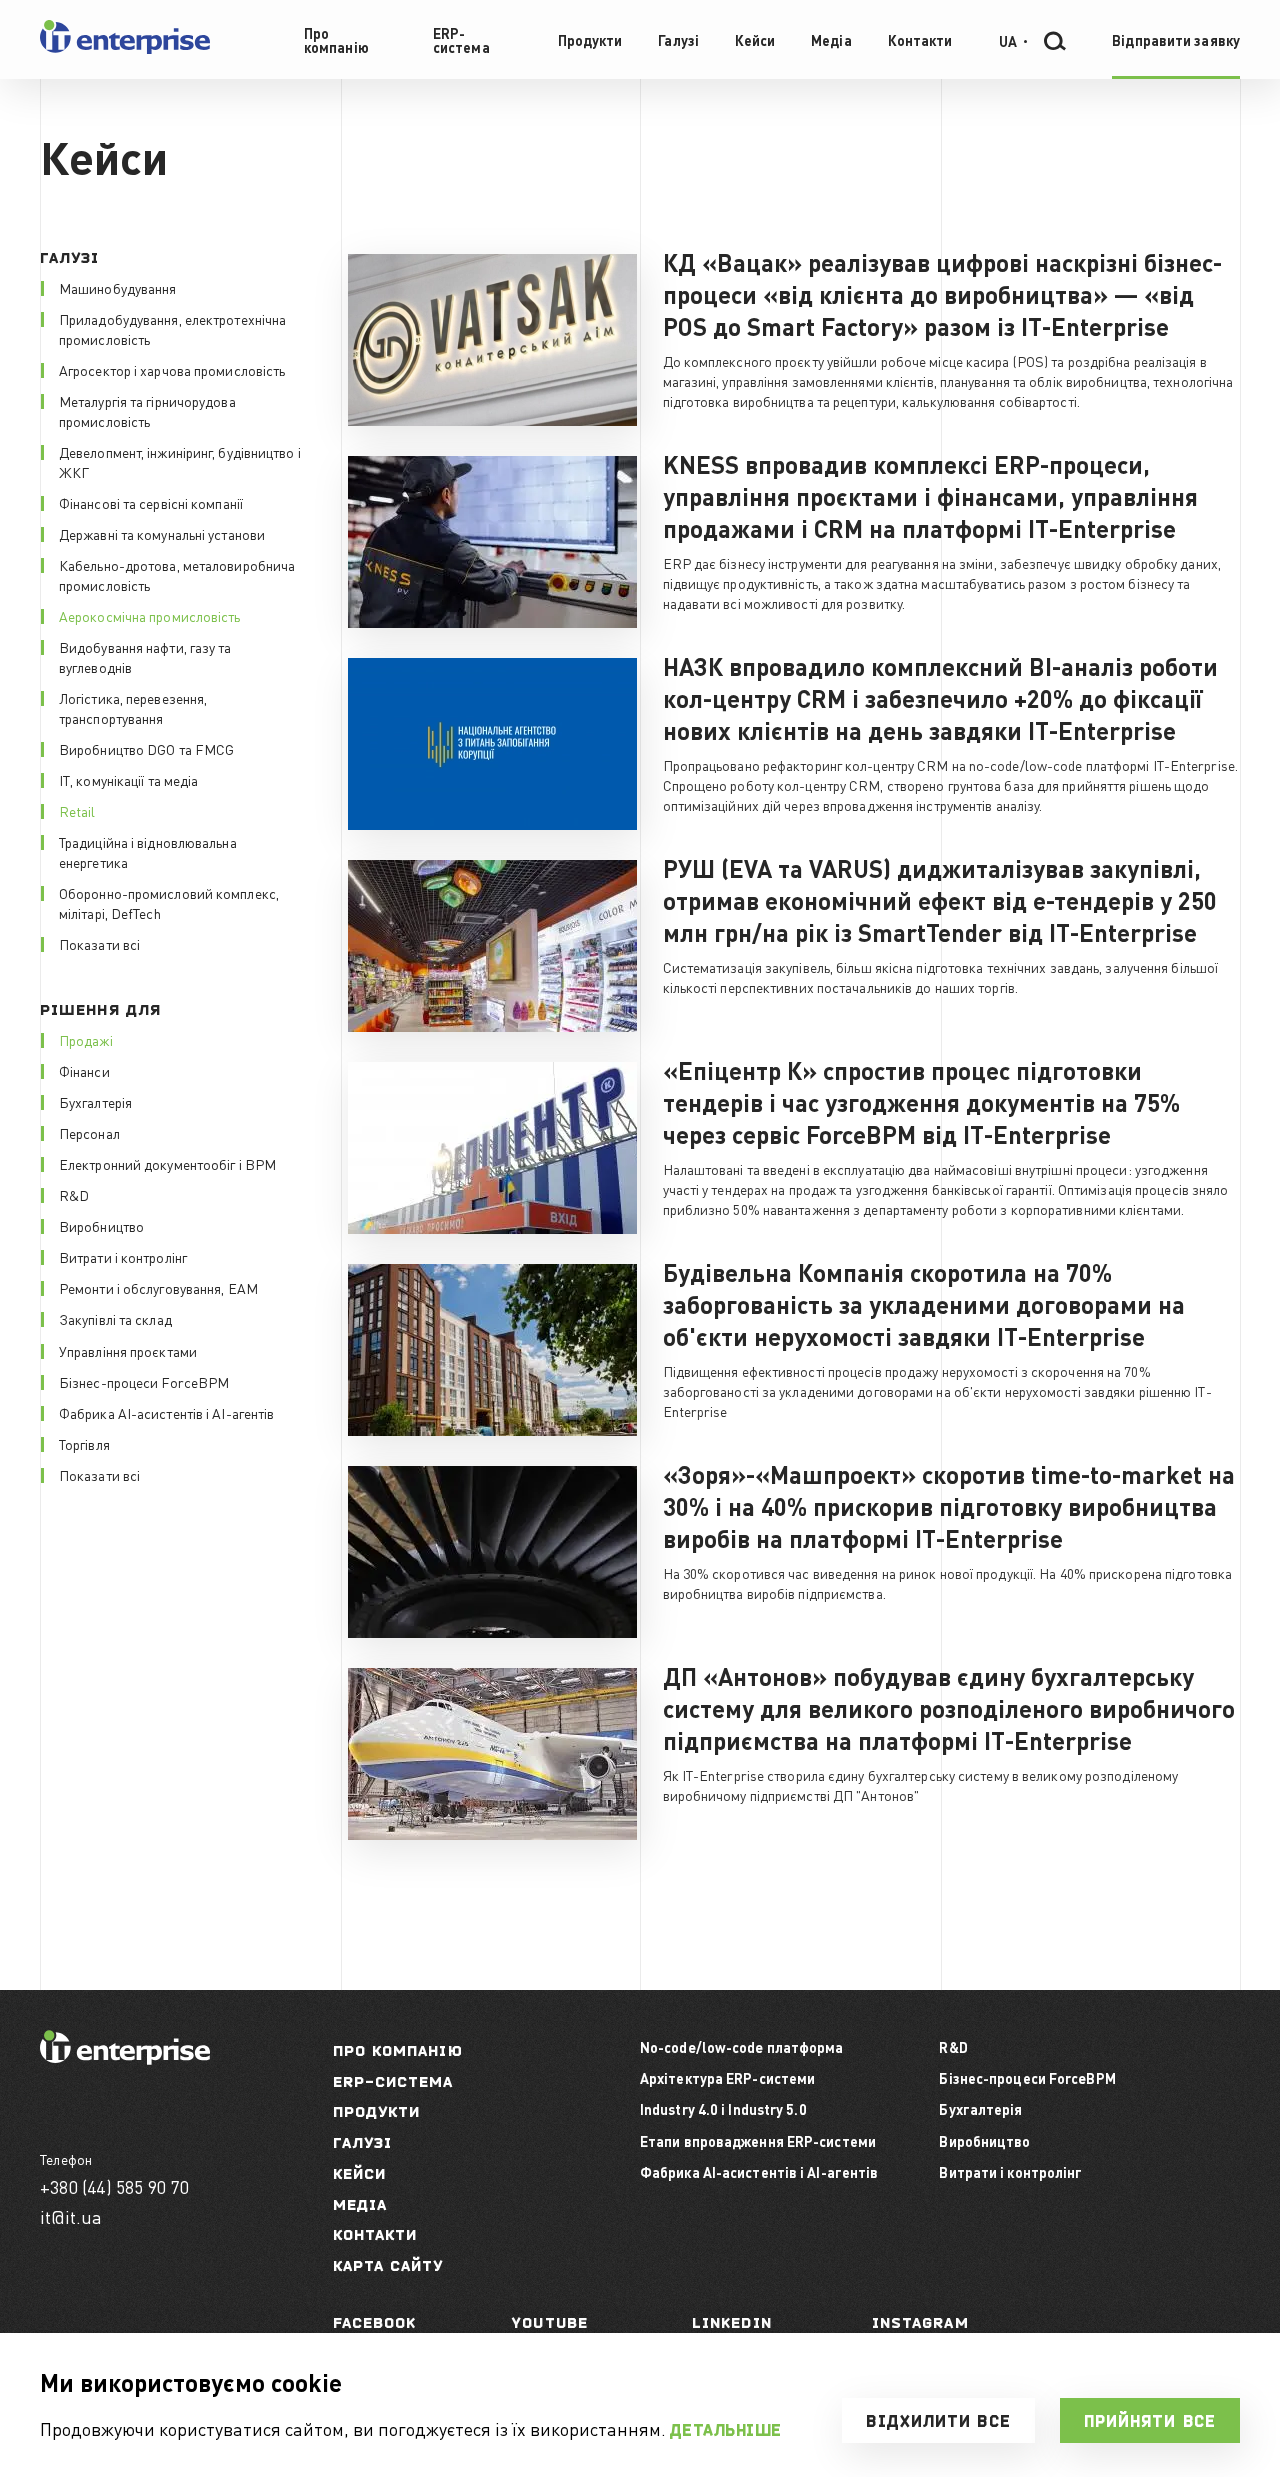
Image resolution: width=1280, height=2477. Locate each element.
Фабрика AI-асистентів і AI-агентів (166, 1413)
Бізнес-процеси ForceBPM (144, 1382)
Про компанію (398, 2050)
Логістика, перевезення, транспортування (133, 708)
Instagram (920, 2322)
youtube (550, 2322)
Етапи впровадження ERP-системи (758, 2141)
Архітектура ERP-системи (727, 2078)
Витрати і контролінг (123, 1257)
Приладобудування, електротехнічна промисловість (172, 329)
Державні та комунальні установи (162, 534)
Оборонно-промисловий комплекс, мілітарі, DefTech (169, 903)
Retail (77, 811)
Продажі (86, 1040)
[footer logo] (125, 2058)
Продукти (377, 2111)
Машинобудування (118, 288)
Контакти (375, 2234)
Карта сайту (388, 2265)
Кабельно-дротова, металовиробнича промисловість (177, 575)
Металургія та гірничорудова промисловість (147, 411)
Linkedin (732, 2322)
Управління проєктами (128, 1351)
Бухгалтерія (95, 1102)
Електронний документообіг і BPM (167, 1164)
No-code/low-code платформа (742, 2047)
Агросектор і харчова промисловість (172, 370)
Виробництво (101, 1226)
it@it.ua (71, 2216)
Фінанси (84, 1071)
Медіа (360, 2204)
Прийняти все (1150, 2421)
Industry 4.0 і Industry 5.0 (723, 2109)
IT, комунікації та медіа (128, 780)
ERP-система (393, 2081)
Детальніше (726, 2430)
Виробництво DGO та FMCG (146, 749)
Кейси (360, 2173)
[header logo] (125, 49)
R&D (74, 1195)
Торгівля (84, 1444)
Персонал (89, 1133)
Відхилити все (938, 2421)
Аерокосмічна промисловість (150, 616)
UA (1008, 40)
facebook (375, 2322)
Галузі (363, 2142)
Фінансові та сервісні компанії (151, 503)
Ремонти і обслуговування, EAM (158, 1288)
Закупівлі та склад (115, 1319)
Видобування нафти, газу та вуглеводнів (145, 657)
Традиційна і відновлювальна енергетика (148, 852)
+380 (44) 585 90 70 (114, 2186)
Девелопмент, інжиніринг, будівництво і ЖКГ (180, 462)
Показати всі (99, 944)
